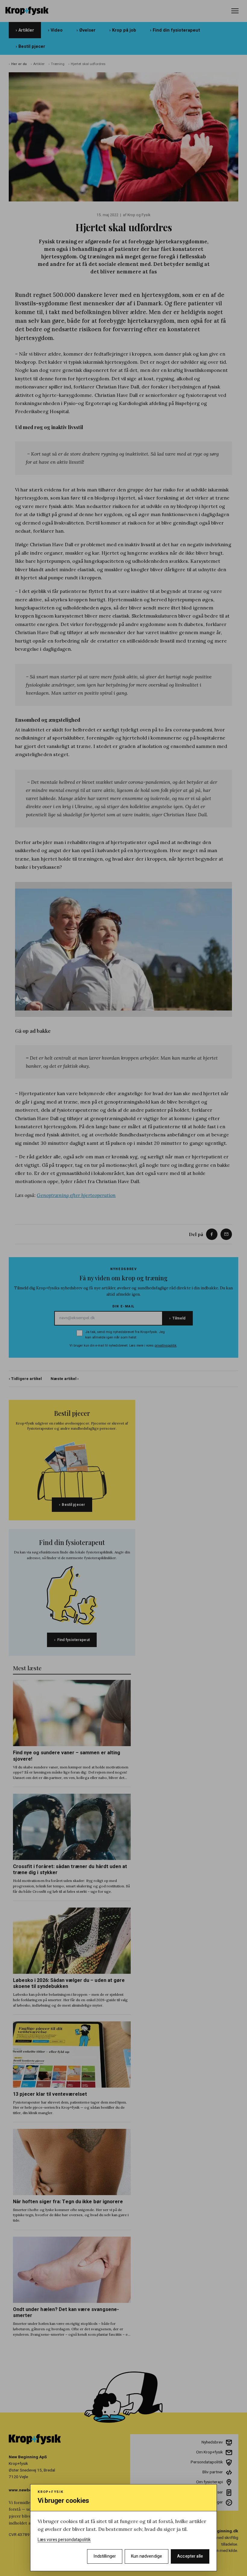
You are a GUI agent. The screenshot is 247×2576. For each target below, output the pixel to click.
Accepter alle (190, 2556)
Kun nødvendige (147, 2556)
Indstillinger (105, 2556)
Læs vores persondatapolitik (64, 2540)
